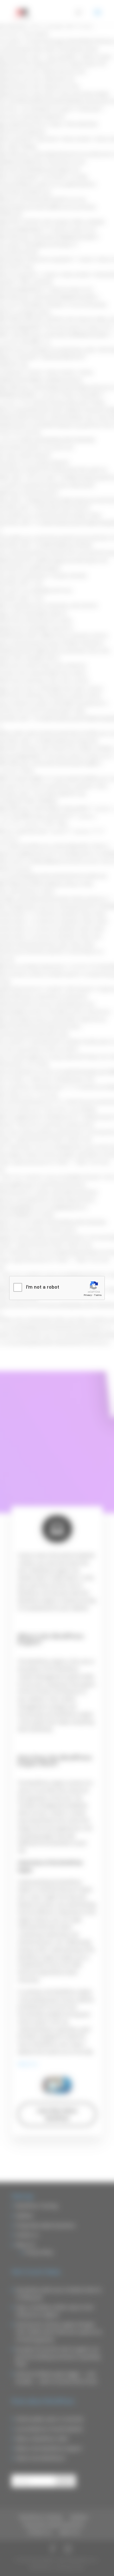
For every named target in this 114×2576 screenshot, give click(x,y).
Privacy (88, 1295)
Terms (98, 1295)
